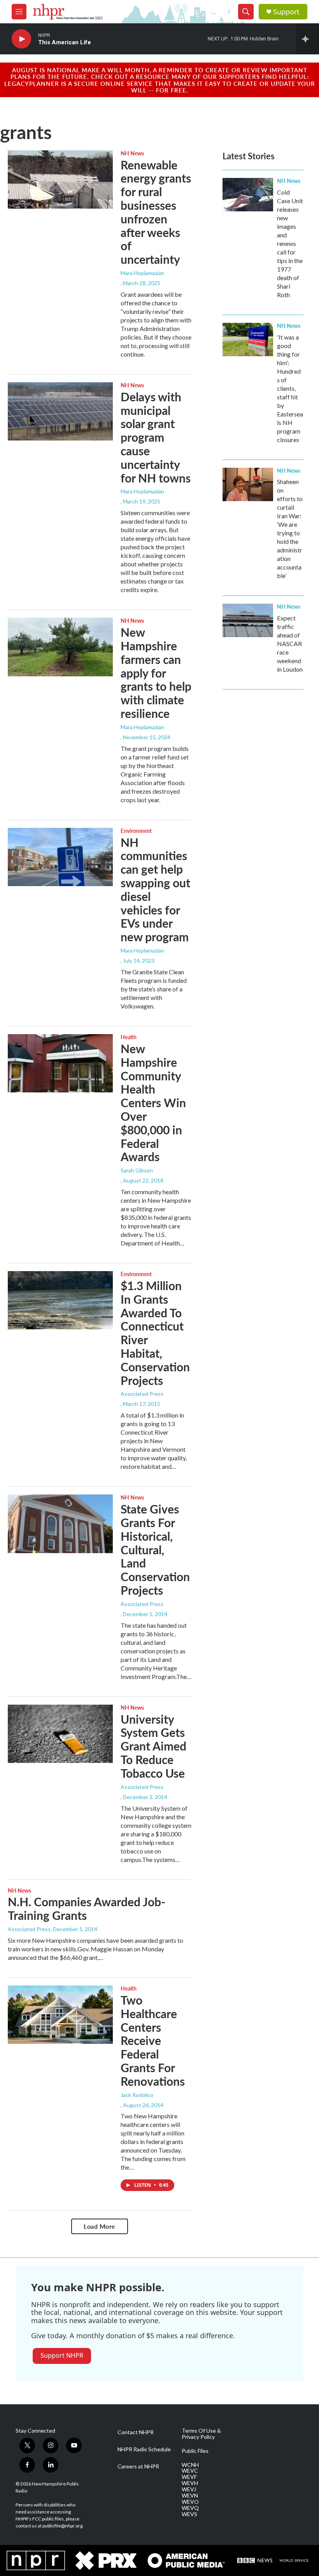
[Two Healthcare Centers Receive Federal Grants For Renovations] (60, 2015)
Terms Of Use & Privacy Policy (201, 2434)
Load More (100, 2226)
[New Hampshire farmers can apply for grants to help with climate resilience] (60, 647)
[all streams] (308, 39)
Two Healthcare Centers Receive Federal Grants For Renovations (153, 2040)
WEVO (190, 2502)
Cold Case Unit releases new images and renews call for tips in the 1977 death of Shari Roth (290, 243)
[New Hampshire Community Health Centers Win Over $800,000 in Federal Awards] (60, 1063)
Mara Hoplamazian (142, 273)
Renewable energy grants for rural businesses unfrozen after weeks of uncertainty (156, 212)
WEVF (189, 2477)
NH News (132, 153)
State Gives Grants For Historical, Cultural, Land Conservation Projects (155, 1549)
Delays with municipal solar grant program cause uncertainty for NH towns (156, 437)
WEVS (189, 2514)
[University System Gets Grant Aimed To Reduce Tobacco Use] (60, 1734)
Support (286, 12)
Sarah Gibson (137, 1170)
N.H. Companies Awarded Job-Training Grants (87, 1908)
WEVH (190, 2483)
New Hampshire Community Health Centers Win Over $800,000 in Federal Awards (153, 1103)
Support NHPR (62, 2355)
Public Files (195, 2451)
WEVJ (189, 2489)
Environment (136, 831)
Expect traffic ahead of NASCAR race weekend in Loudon (290, 644)
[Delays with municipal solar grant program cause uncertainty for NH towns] (60, 411)
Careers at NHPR (138, 2466)
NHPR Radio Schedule (144, 2449)
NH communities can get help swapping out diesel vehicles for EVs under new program (155, 890)
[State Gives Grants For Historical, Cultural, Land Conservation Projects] (60, 1524)
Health (129, 1037)
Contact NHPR (136, 2432)
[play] (21, 39)
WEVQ (190, 2508)
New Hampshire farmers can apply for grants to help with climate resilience (156, 673)
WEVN (190, 2496)
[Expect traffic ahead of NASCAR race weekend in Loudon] (248, 620)
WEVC (190, 2471)
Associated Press (142, 1394)
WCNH (190, 2465)
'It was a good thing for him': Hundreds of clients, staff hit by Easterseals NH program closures (290, 388)
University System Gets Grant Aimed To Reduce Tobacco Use (153, 1746)
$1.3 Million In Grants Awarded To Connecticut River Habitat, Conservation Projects (155, 1333)
